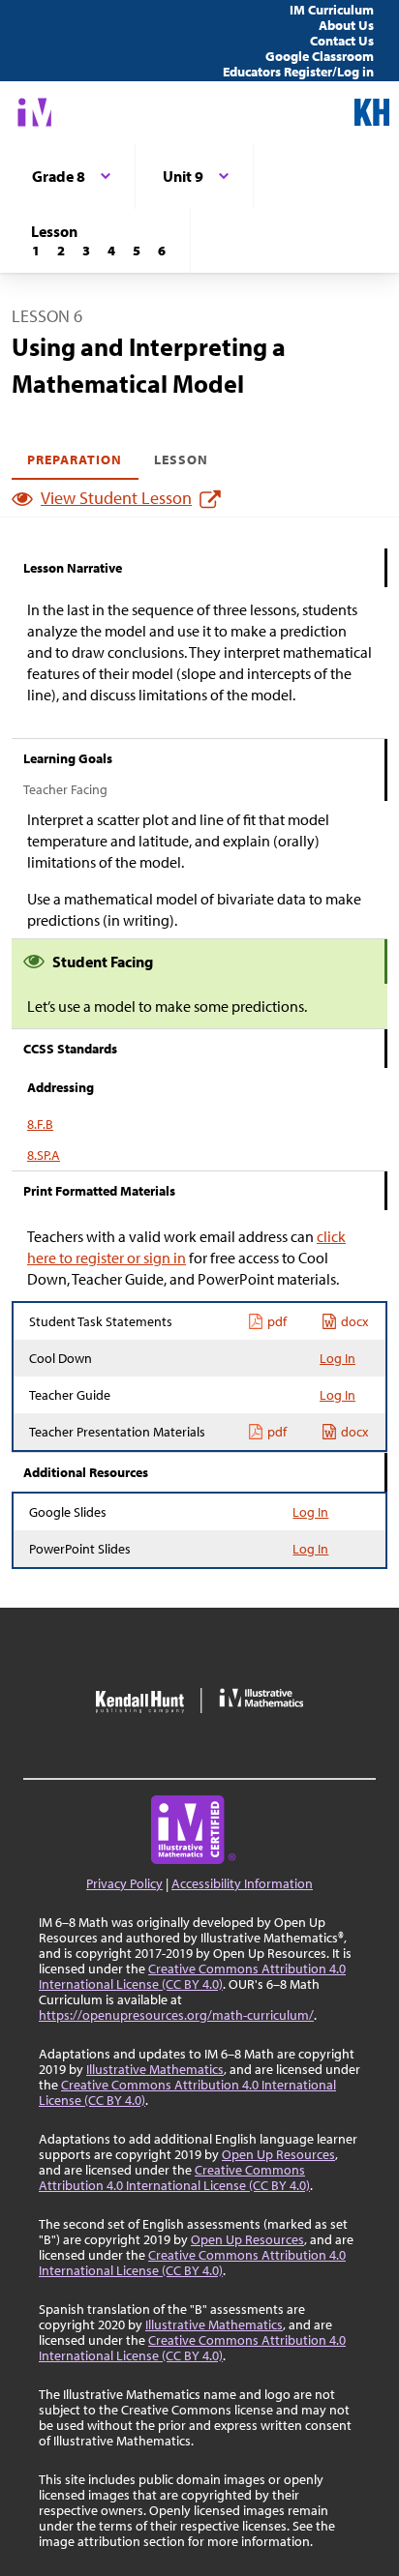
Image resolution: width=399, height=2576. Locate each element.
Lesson (181, 459)
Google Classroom (320, 56)
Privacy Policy (124, 1883)
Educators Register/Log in (298, 72)
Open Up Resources (278, 2154)
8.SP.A (44, 1155)
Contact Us (342, 41)
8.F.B (40, 1124)
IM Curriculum (332, 10)
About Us (346, 25)
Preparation (75, 459)
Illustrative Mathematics (155, 2069)
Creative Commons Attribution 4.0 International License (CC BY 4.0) (192, 1976)
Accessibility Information (242, 1883)
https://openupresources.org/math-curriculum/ (176, 2015)
